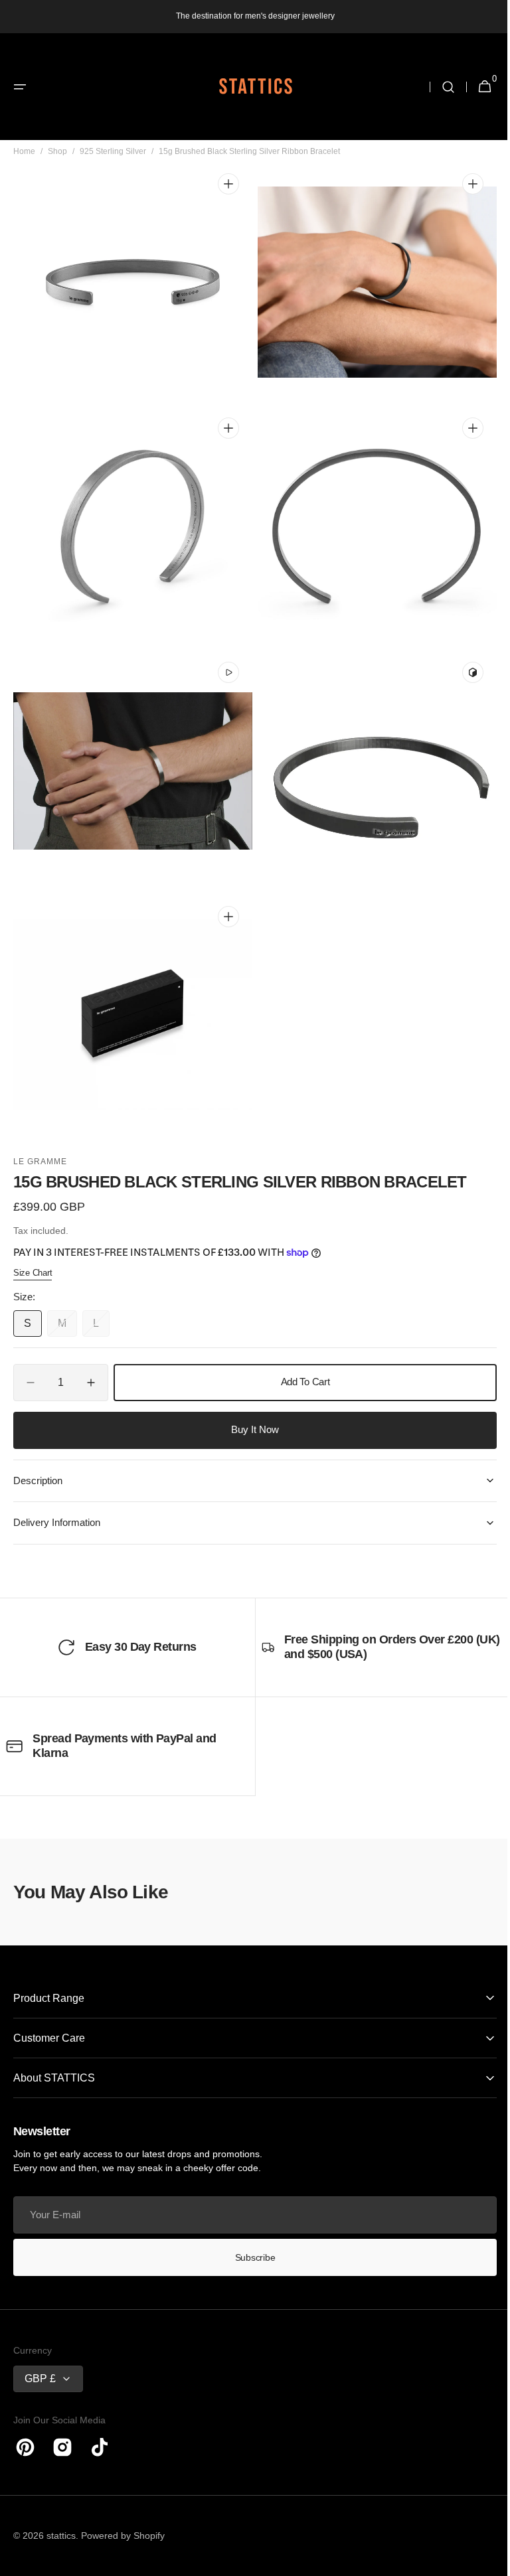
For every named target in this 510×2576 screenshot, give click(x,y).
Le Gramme (40, 1162)
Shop (57, 171)
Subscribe (250, 2257)
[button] (20, 87)
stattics (61, 2536)
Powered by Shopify (123, 2536)
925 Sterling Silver (113, 171)
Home (24, 171)
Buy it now (250, 1429)
